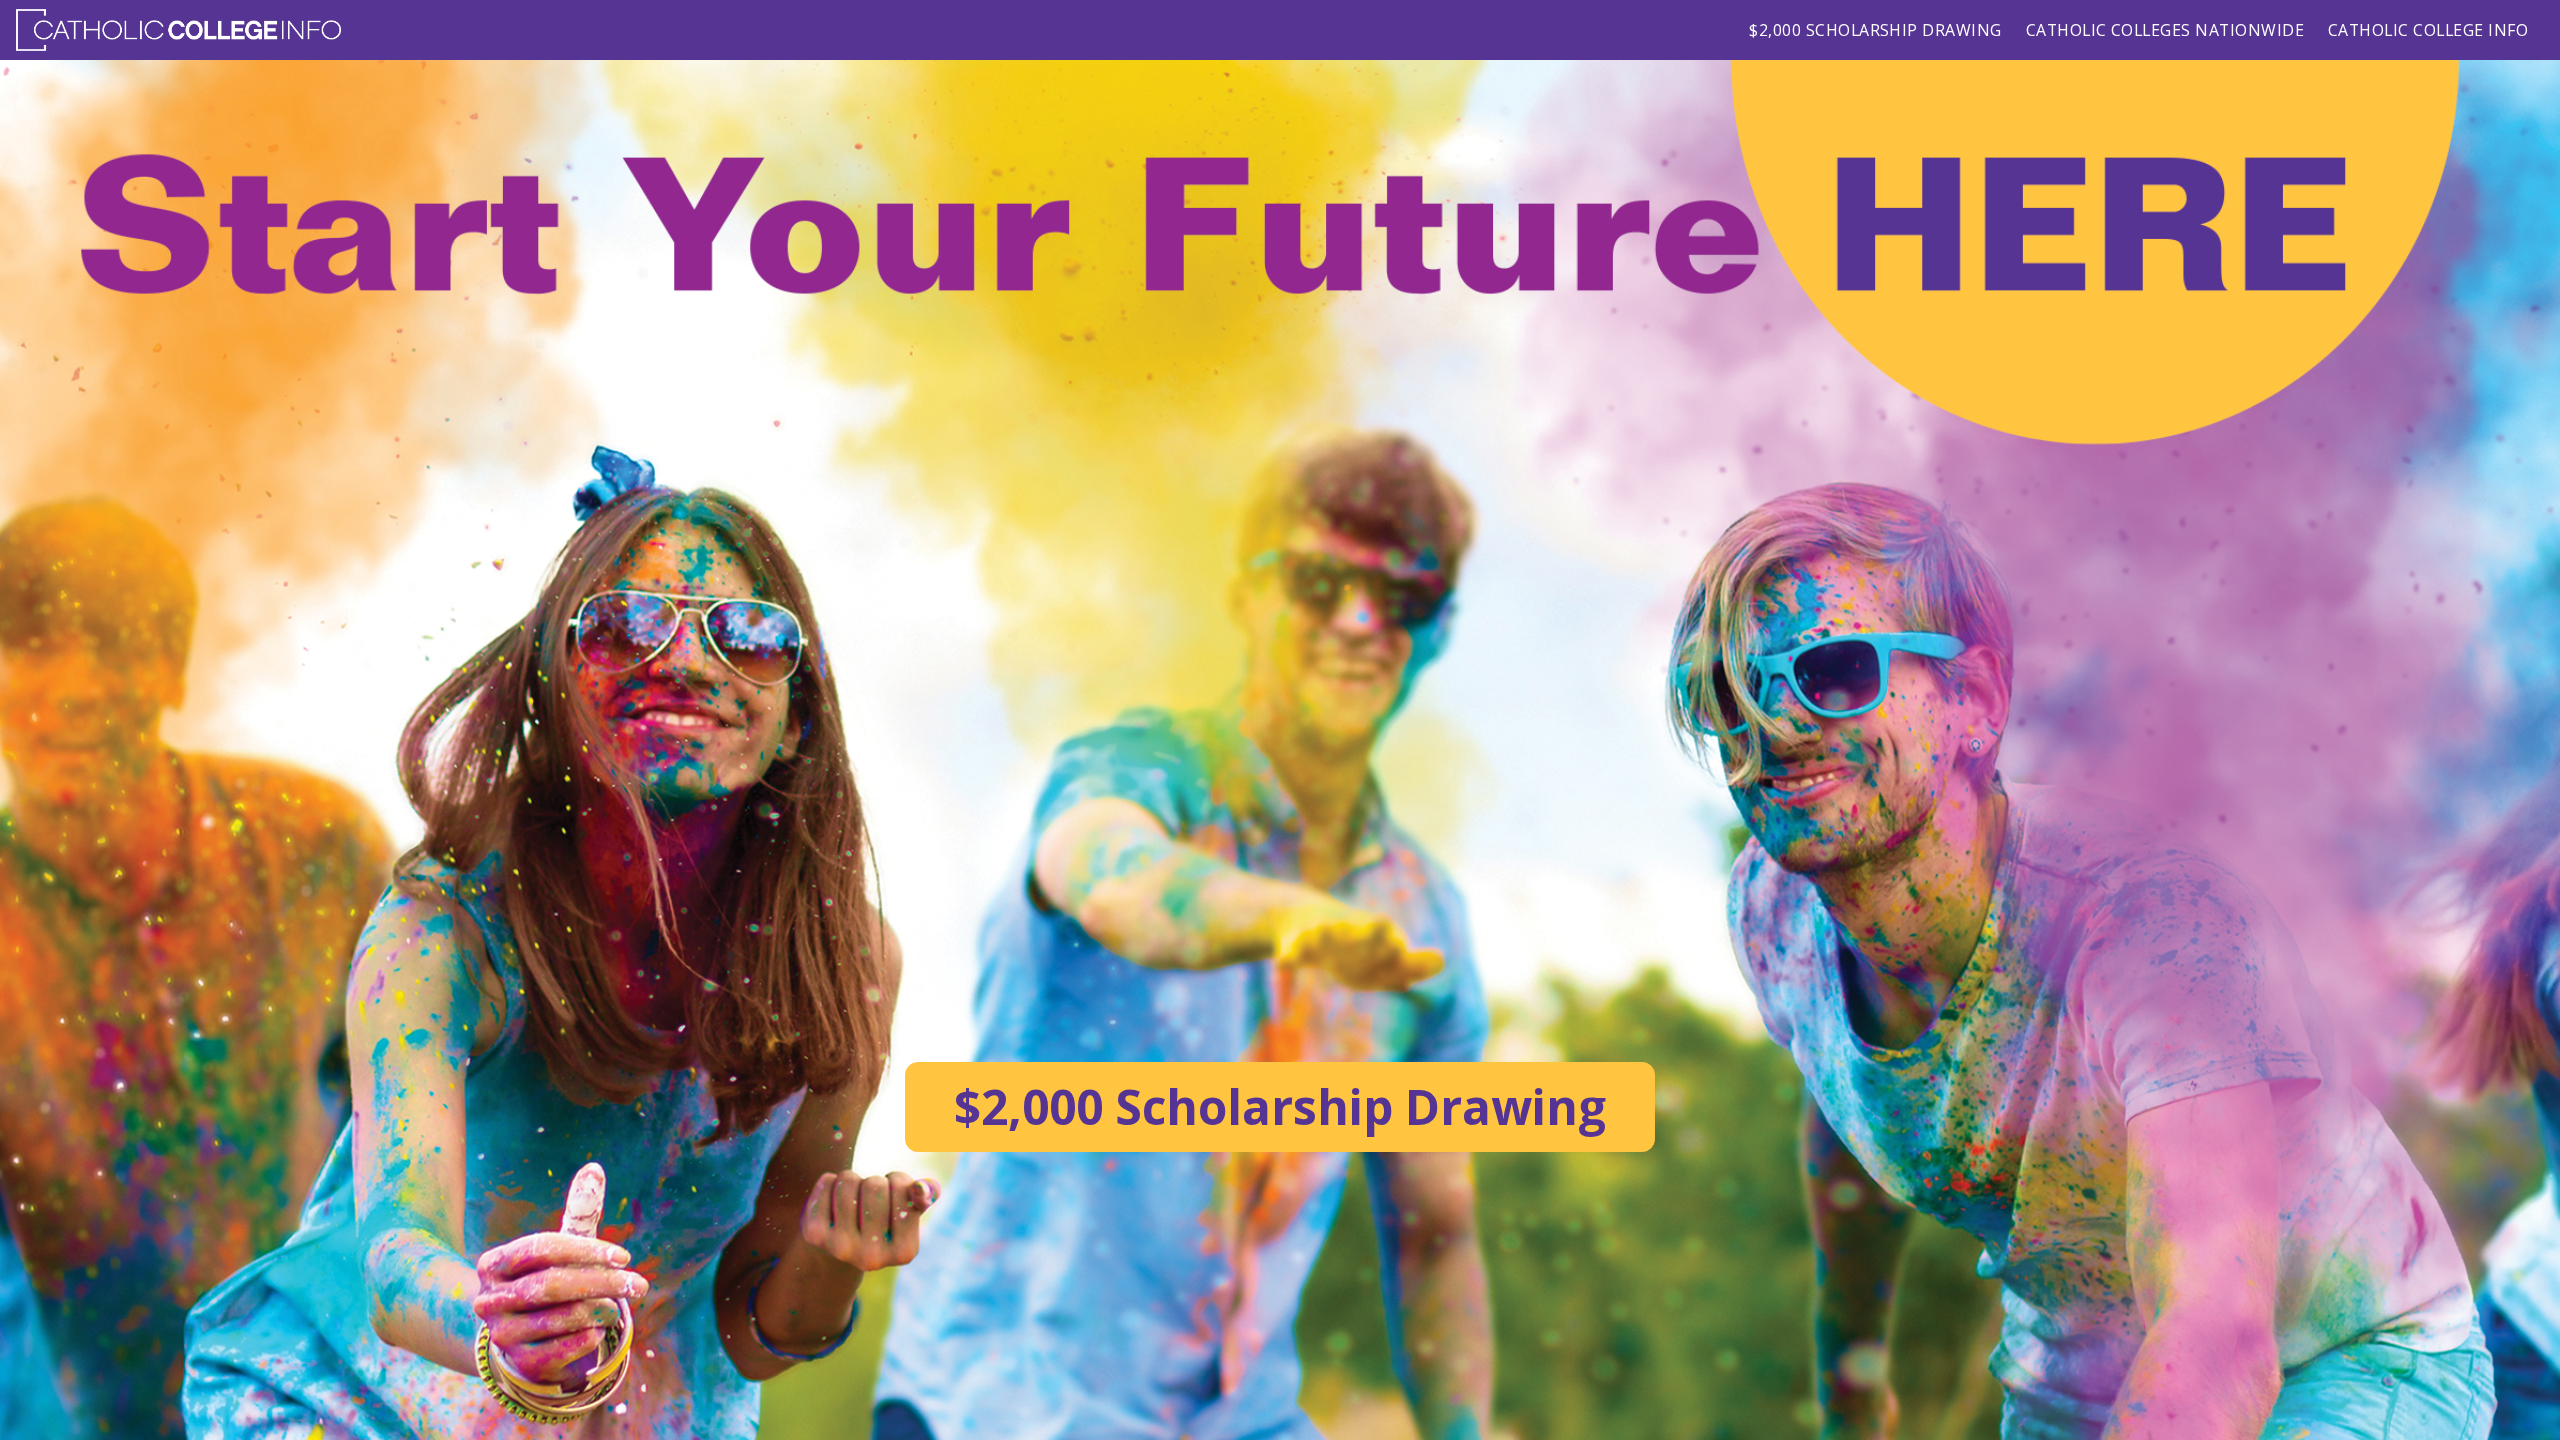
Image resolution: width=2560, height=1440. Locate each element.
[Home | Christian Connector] (178, 30)
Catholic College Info (2428, 30)
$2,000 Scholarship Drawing (1875, 30)
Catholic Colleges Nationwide (2165, 30)
